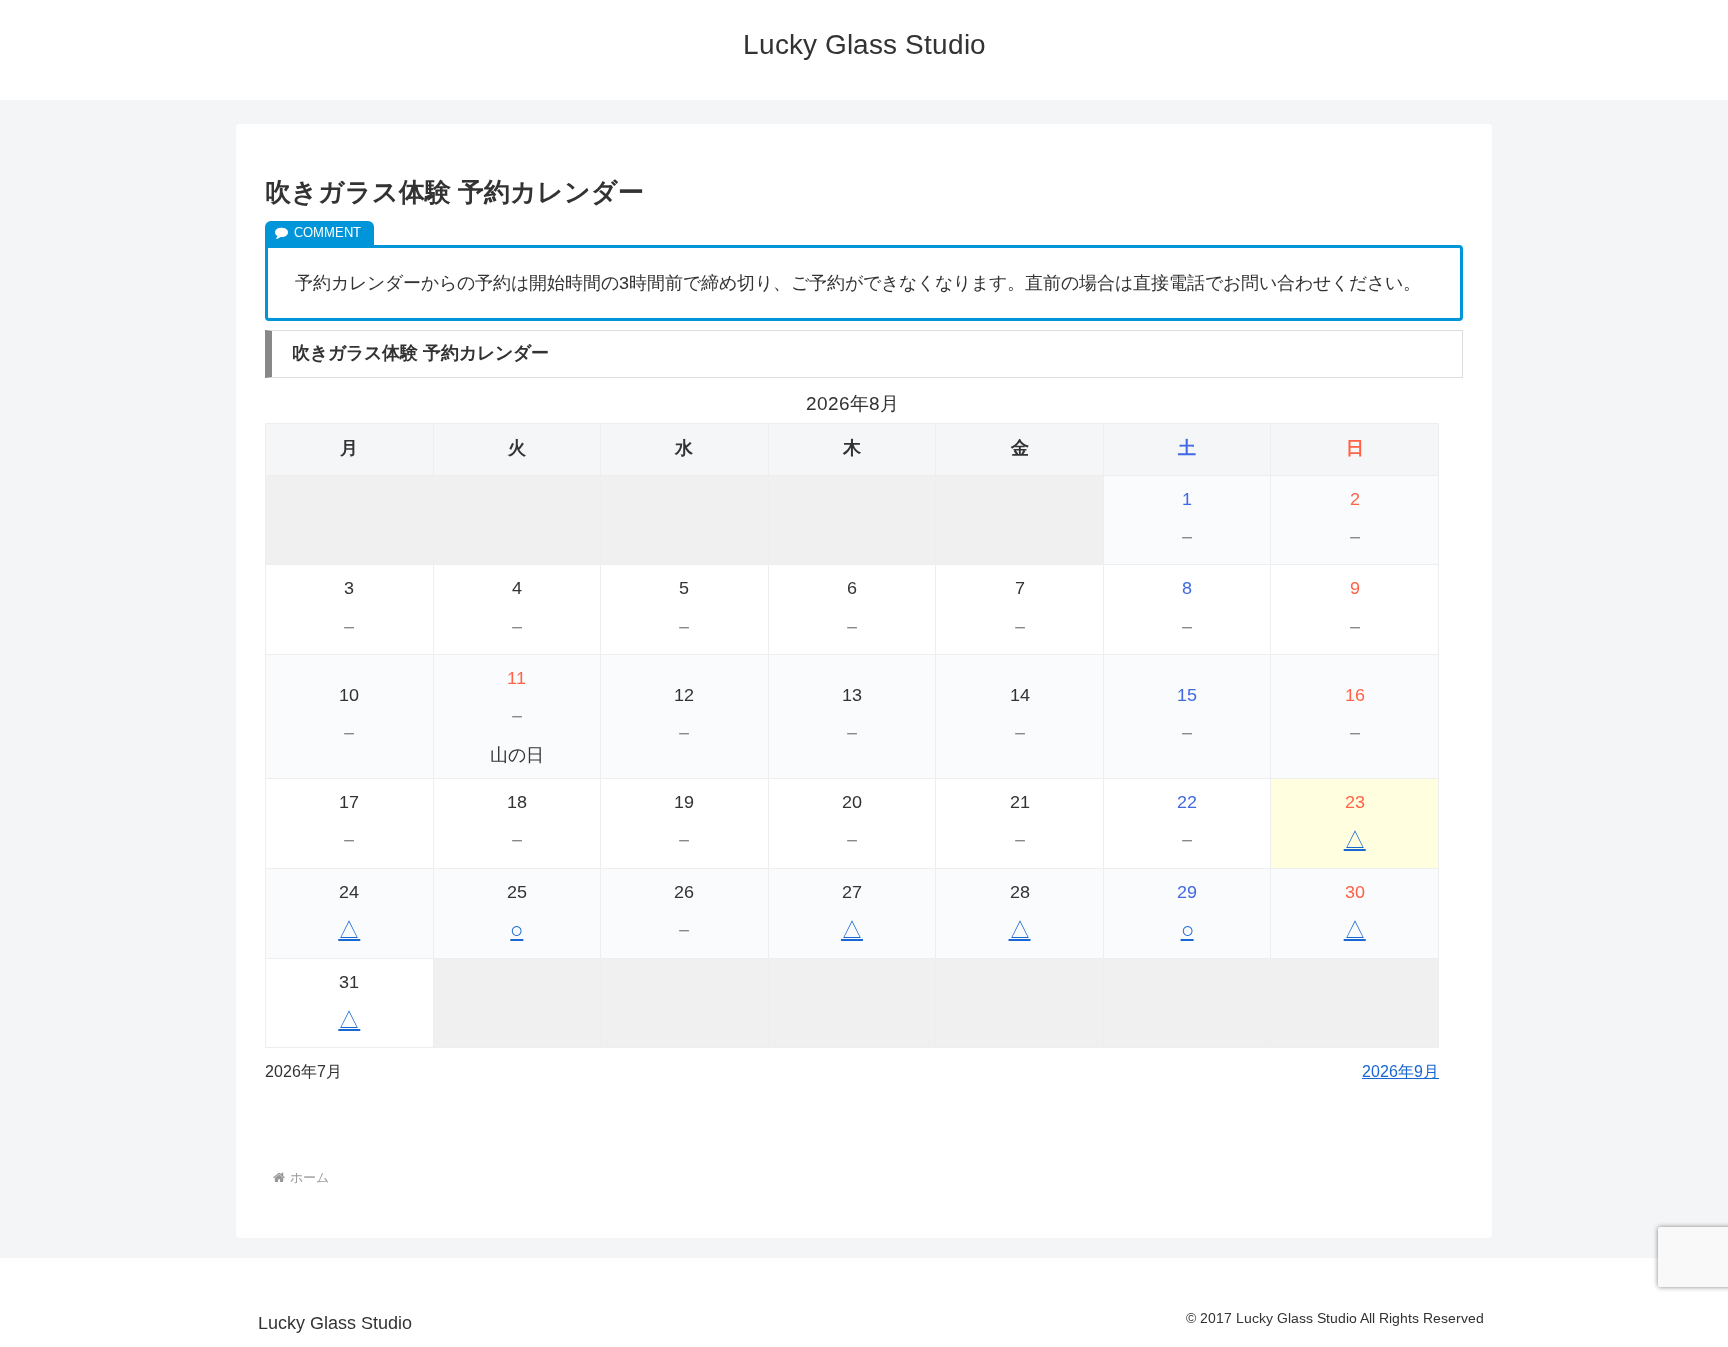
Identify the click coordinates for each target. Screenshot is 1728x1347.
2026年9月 (1400, 1071)
